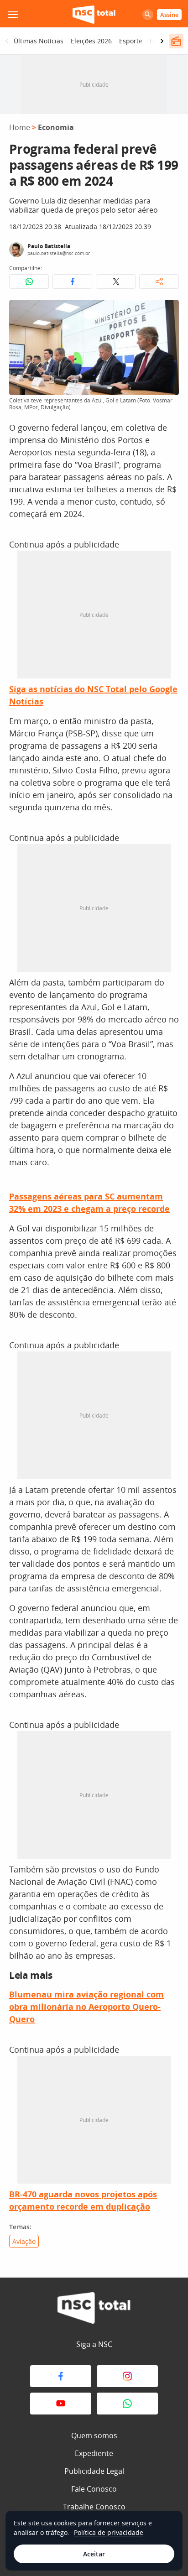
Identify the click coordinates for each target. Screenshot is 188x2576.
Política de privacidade (109, 2532)
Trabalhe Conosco (94, 2507)
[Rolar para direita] (162, 41)
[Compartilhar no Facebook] (72, 282)
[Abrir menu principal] (13, 15)
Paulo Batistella (49, 246)
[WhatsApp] (127, 2404)
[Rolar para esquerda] (7, 41)
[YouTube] (61, 2404)
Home (20, 127)
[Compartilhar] (159, 282)
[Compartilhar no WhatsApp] (29, 282)
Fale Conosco (94, 2489)
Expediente (94, 2453)
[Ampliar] (167, 312)
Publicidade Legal (94, 2471)
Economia (56, 127)
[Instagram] (127, 2376)
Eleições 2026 (91, 41)
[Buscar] (148, 15)
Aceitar (94, 2554)
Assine (169, 15)
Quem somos (94, 2435)
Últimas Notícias (39, 41)
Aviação (24, 2241)
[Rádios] (176, 41)
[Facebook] (61, 2376)
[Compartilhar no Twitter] (116, 282)
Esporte (131, 41)
